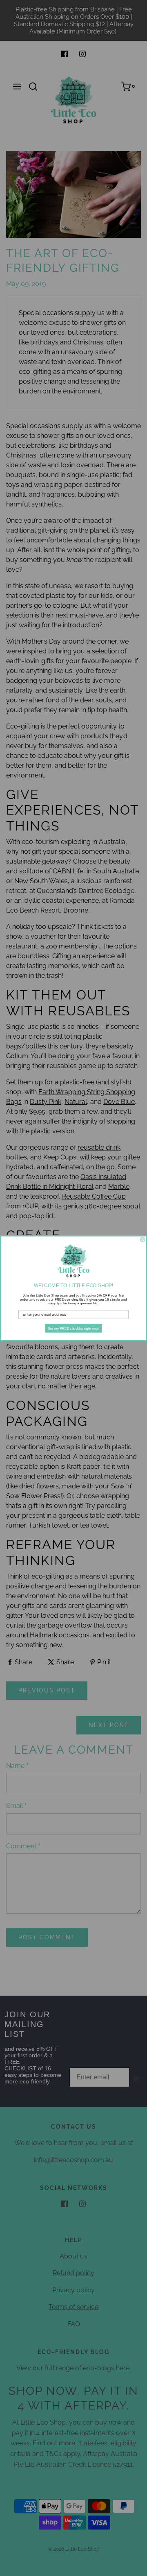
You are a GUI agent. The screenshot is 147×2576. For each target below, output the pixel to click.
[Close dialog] (143, 1239)
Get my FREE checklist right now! (74, 1328)
